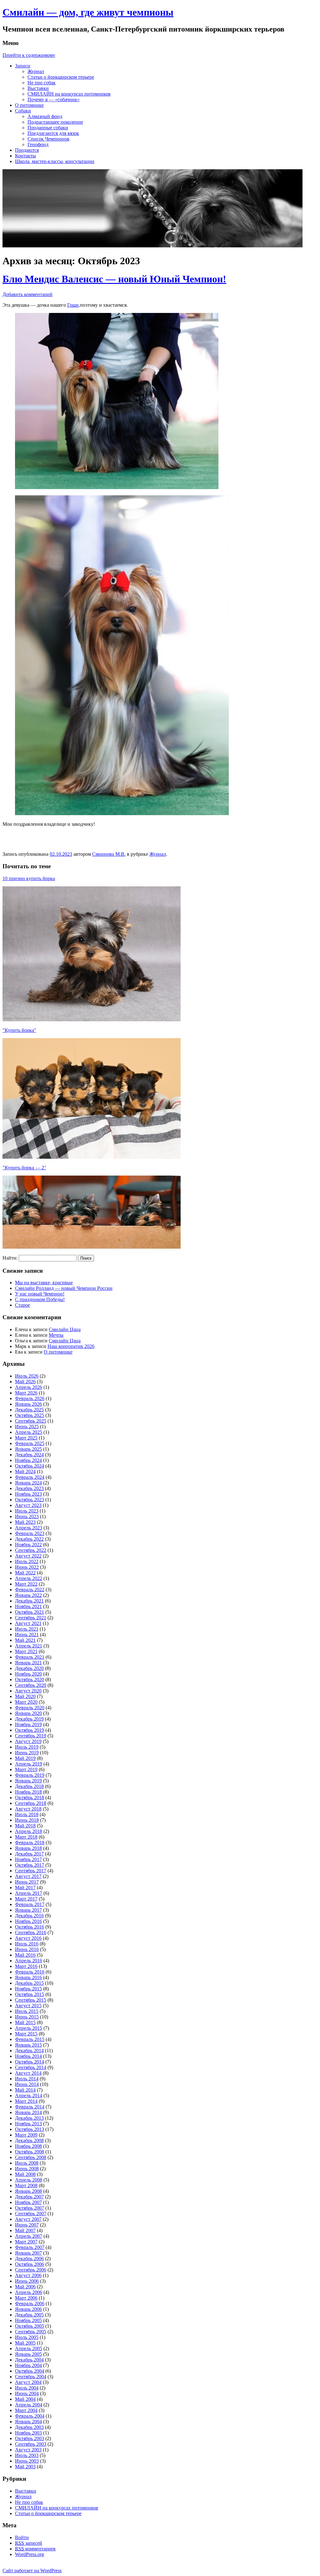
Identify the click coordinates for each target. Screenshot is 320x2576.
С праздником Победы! (40, 1299)
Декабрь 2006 (29, 2259)
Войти (22, 2537)
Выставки (38, 88)
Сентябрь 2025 (31, 1421)
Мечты (56, 1335)
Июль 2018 (27, 1814)
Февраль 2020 (30, 1708)
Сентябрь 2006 (31, 2270)
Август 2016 (28, 1938)
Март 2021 (26, 1651)
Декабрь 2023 (29, 1488)
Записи (23, 66)
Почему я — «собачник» (54, 99)
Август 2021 (28, 1623)
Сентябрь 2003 (31, 2444)
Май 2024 (25, 1471)
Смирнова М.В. (109, 854)
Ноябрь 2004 (28, 2365)
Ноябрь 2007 (28, 2202)
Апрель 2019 (29, 1764)
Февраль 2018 (30, 1843)
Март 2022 (26, 1584)
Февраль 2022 (30, 1590)
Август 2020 (28, 1691)
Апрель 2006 (29, 2292)
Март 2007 (26, 2242)
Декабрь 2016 (29, 1916)
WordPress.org (30, 2554)
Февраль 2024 (30, 1477)
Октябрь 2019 (30, 1730)
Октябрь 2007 (30, 2208)
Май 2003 (25, 2467)
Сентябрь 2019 (31, 1736)
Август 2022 (28, 1556)
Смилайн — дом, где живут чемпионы (88, 12)
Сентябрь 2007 (31, 2214)
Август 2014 (28, 2073)
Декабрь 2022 (29, 1539)
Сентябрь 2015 (31, 2000)
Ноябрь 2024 (28, 1460)
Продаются (27, 150)
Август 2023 (28, 1505)
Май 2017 (25, 1887)
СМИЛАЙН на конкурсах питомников (69, 94)
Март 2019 (26, 1769)
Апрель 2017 (29, 1893)
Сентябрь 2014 (31, 2067)
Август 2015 (28, 2006)
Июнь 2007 (27, 2225)
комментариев (35, 2549)
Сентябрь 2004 (31, 2377)
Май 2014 (25, 2090)
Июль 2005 (27, 2337)
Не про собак (42, 83)
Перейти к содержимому (29, 55)
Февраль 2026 (30, 1398)
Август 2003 (28, 2450)
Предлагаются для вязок (53, 133)
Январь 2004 (28, 2422)
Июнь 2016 (27, 1949)
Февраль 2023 (30, 1533)
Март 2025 (26, 1438)
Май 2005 (25, 2343)
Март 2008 (26, 2185)
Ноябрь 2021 (28, 1606)
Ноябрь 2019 (28, 1724)
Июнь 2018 (27, 1820)
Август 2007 (28, 2219)
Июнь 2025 (27, 1427)
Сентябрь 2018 (31, 1803)
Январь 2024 (28, 1483)
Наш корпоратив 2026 (71, 1346)
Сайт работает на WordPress (32, 2571)
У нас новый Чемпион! (40, 1294)
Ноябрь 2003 (28, 2433)
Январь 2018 (28, 1848)
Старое (22, 1305)
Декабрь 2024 (29, 1455)
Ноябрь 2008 (28, 2146)
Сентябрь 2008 (31, 2157)
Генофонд (38, 144)
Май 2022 (25, 1573)
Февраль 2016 (30, 1972)
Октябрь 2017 (30, 1865)
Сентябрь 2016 (31, 1932)
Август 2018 (28, 1809)
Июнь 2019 (27, 1753)
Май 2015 (25, 2022)
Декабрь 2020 (29, 1668)
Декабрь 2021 (29, 1601)
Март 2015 (26, 2034)
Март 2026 (26, 1393)
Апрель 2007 (29, 2236)
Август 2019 (28, 1741)
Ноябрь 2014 (28, 2056)
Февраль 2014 (30, 2107)
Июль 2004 (27, 2388)
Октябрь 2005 (30, 2326)
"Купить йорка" (19, 1030)
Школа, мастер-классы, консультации (55, 161)
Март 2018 (26, 1837)
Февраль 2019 (30, 1775)
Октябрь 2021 (30, 1612)
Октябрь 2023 (30, 1500)
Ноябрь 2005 (28, 2320)
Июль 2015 (27, 2011)
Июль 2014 (27, 2079)
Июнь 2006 (27, 2281)
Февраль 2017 (30, 1904)
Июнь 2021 (27, 1635)
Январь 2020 (28, 1713)
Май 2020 (25, 1696)
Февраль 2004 (30, 2416)
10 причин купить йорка (29, 878)
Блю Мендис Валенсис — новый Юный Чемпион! (114, 279)
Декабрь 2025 (29, 1410)
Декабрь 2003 (29, 2427)
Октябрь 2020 (30, 1679)
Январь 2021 (28, 1663)
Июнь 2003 (27, 2461)
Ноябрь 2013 (28, 2124)
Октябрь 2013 (30, 2129)
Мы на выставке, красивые (44, 1283)
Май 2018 (25, 1826)
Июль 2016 (27, 1944)
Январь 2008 (28, 2191)
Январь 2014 (28, 2112)
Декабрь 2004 (29, 2360)
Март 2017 (26, 1899)
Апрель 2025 (29, 1432)
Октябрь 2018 (30, 1798)
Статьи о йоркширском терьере (61, 77)
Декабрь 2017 (29, 1854)
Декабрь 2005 (29, 2315)
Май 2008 (25, 2174)
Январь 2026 (28, 1404)
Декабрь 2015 (29, 1983)
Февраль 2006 (30, 2304)
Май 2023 (25, 1522)
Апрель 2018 (29, 1831)
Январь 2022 (28, 1595)
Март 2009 (26, 2135)
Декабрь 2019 (29, 1719)
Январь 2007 (28, 2253)
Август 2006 (28, 2275)
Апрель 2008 (29, 2180)
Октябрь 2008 (30, 2152)
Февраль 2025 (30, 1443)
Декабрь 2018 (29, 1786)
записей (29, 2543)
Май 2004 (25, 2399)
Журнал (36, 71)
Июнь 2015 (27, 2017)
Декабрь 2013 (29, 2118)
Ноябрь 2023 (28, 1494)
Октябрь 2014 (30, 2062)
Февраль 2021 (30, 1657)
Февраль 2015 (30, 2039)
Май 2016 (25, 1955)
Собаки (23, 111)
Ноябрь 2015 (28, 1989)
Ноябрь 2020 (28, 1674)
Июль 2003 (27, 2455)
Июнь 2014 (27, 2084)
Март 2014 (26, 2101)
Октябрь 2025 (30, 1415)
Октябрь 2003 (30, 2438)
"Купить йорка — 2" (24, 1168)
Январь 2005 (28, 2354)
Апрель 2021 (29, 1646)
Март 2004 (26, 2410)
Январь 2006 (28, 2309)
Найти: (10, 1258)
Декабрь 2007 (29, 2197)
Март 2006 (26, 2298)
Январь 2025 (28, 1449)
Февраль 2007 (30, 2247)
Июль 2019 (27, 1747)
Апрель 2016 (29, 1961)
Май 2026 (25, 1382)
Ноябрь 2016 (28, 1921)
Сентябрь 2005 (31, 2332)
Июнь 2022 (27, 1567)
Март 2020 (26, 1702)
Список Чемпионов (48, 139)
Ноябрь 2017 (28, 1859)
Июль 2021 (27, 1629)
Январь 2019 (28, 1781)
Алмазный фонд (45, 116)
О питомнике (29, 105)
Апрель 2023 (29, 1528)
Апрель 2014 (29, 2095)
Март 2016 (26, 1966)
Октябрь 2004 (30, 2371)
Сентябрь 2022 (31, 1550)
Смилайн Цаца (65, 1329)
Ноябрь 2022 (28, 1545)
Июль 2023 (27, 1511)
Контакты (25, 156)
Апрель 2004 (29, 2405)
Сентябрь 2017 (31, 1871)
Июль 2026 (27, 1376)
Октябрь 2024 (30, 1466)
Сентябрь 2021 (31, 1618)
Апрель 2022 (29, 1578)
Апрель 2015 (29, 2028)
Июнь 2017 (27, 1882)
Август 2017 (28, 1876)
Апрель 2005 (29, 2348)
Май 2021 (25, 1640)
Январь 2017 (28, 1910)
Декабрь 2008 (29, 2140)
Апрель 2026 (29, 1387)
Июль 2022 (27, 1561)
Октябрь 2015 (30, 1994)
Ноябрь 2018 (28, 1792)
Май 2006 (25, 2287)
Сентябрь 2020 (31, 1685)
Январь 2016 (28, 1977)
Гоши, (74, 305)
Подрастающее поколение (55, 122)
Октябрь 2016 (30, 1927)
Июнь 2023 (27, 1516)
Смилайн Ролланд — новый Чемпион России (64, 1288)
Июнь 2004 (27, 2393)
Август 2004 (28, 2382)
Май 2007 (25, 2230)
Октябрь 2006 (30, 2264)
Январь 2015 (28, 2045)
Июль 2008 (27, 2163)
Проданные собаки (48, 128)
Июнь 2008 (27, 2169)
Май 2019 (25, 1758)
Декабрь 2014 (29, 2051)
